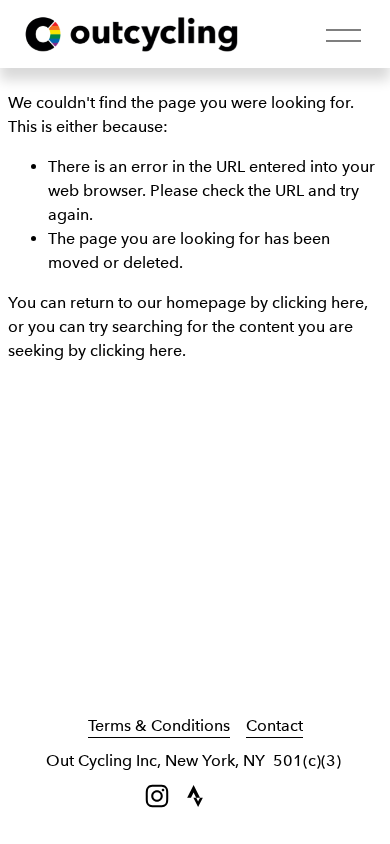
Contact (274, 725)
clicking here (318, 302)
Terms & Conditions (159, 725)
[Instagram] (157, 796)
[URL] (195, 796)
